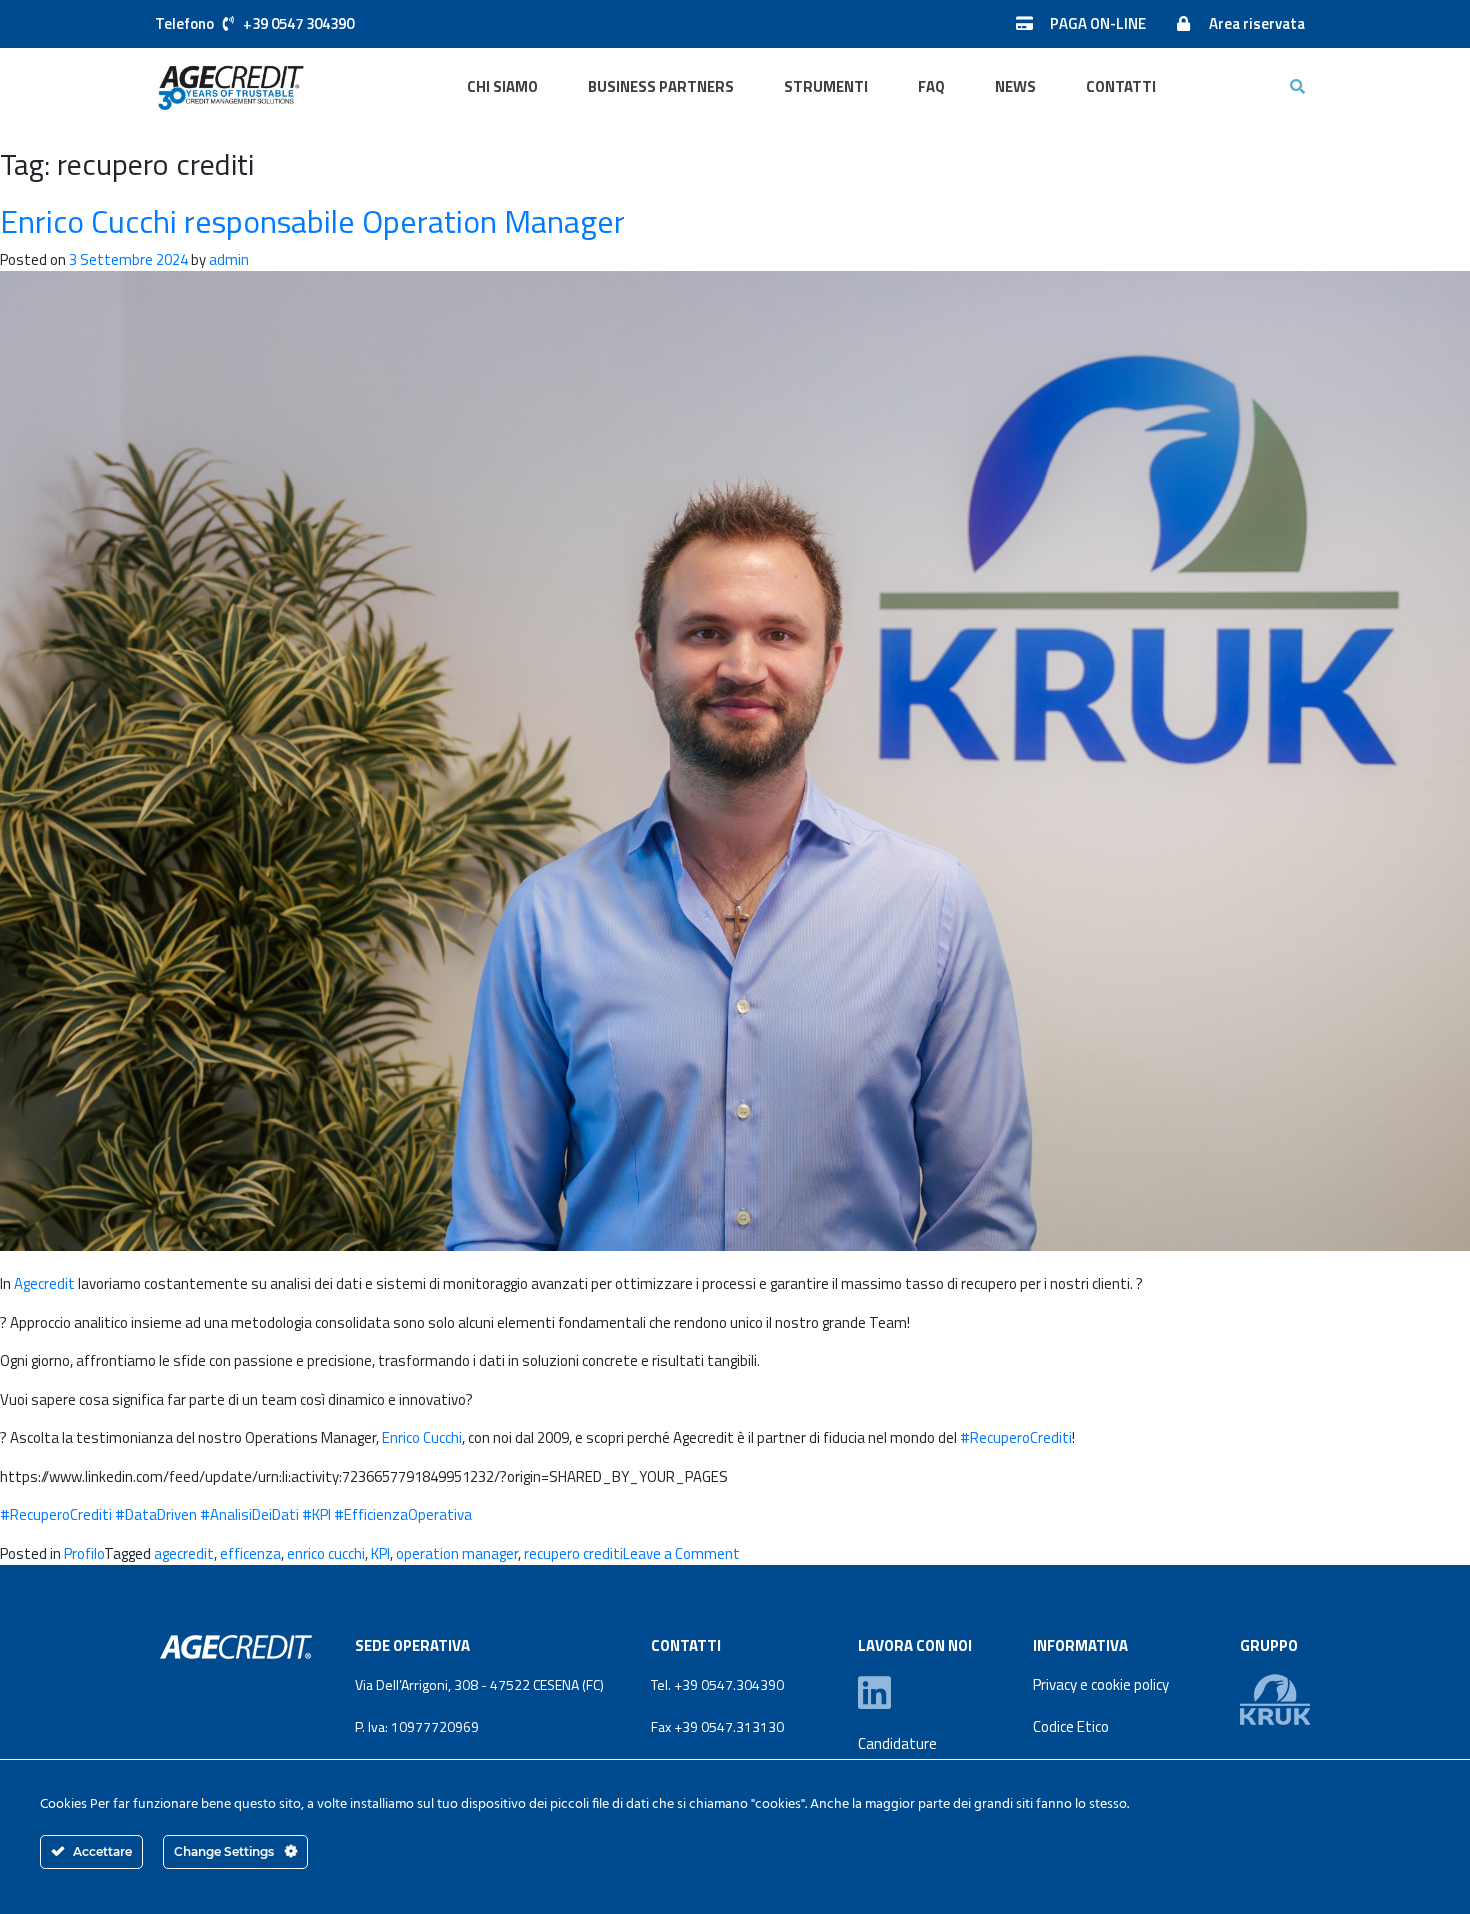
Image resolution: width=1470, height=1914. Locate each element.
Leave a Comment (681, 1553)
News (1015, 86)
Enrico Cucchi (422, 1437)
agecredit (184, 1553)
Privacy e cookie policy (1101, 1685)
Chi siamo (502, 86)
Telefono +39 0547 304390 (254, 23)
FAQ (931, 86)
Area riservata (1257, 23)
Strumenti (826, 86)
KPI (316, 1514)
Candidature (897, 1744)
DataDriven (156, 1514)
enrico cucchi (326, 1553)
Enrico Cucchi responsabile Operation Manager (312, 221)
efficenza (250, 1553)
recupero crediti (573, 1553)
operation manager (457, 1553)
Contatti (1121, 86)
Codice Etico (1071, 1727)
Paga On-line (1098, 23)
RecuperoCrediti (1016, 1437)
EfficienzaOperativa (403, 1514)
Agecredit (44, 1283)
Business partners (661, 86)
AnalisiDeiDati (249, 1514)
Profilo (84, 1553)
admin (229, 259)
